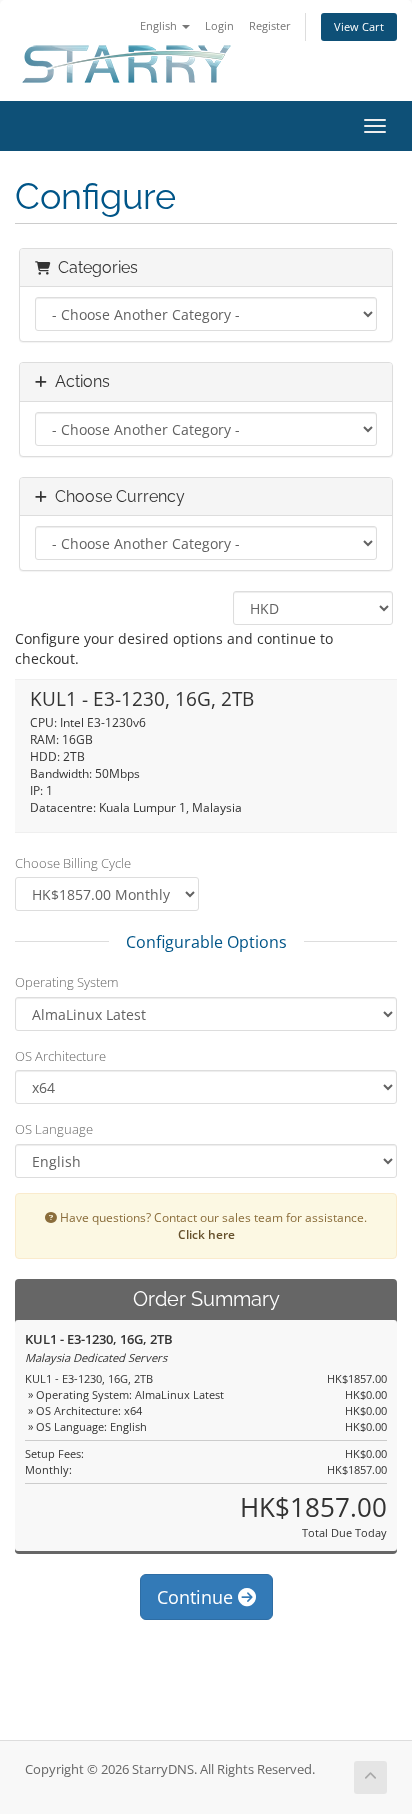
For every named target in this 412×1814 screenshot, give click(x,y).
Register (270, 25)
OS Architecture (60, 1056)
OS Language (54, 1129)
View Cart (359, 26)
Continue (197, 1597)
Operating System (66, 982)
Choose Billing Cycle (73, 863)
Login (219, 25)
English (160, 25)
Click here (206, 1234)
